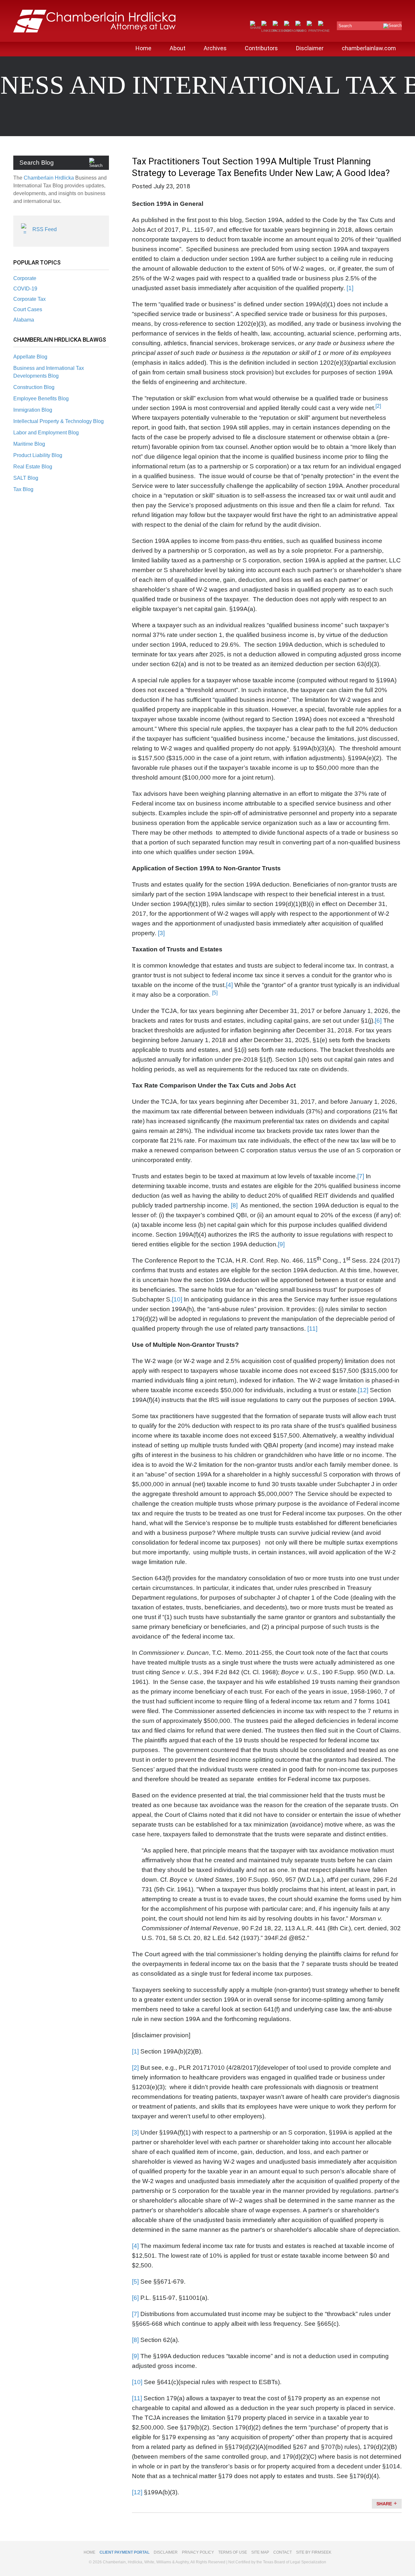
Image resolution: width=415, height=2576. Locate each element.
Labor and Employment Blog (46, 433)
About (178, 48)
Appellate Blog (30, 357)
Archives (215, 48)
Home (143, 48)
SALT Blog (26, 478)
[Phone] (324, 31)
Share (384, 2504)
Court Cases (28, 309)
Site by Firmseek (314, 2552)
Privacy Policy (198, 2552)
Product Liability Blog (38, 455)
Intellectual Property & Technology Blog (59, 421)
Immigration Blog (33, 410)
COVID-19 (25, 289)
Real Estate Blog (33, 467)
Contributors (261, 48)
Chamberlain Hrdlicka (49, 178)
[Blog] (301, 31)
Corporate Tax (30, 299)
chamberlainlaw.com (369, 48)
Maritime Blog (29, 444)
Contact (283, 2552)
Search (345, 26)
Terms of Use (233, 2552)
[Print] (312, 31)
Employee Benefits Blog (41, 399)
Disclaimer (310, 48)
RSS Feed (45, 229)
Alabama (24, 320)
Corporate (25, 278)
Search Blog (37, 163)
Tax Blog (23, 489)
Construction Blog (34, 387)
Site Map (260, 2552)
